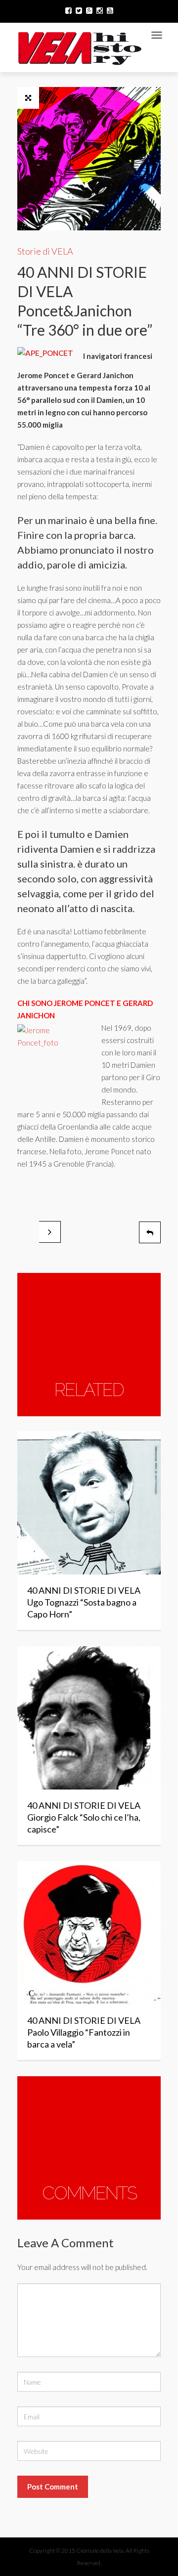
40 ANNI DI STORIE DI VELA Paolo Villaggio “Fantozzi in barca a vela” (84, 2032)
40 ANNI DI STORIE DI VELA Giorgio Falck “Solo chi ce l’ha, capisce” (84, 1817)
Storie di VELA (45, 251)
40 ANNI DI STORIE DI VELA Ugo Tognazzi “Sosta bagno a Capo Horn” (84, 1602)
